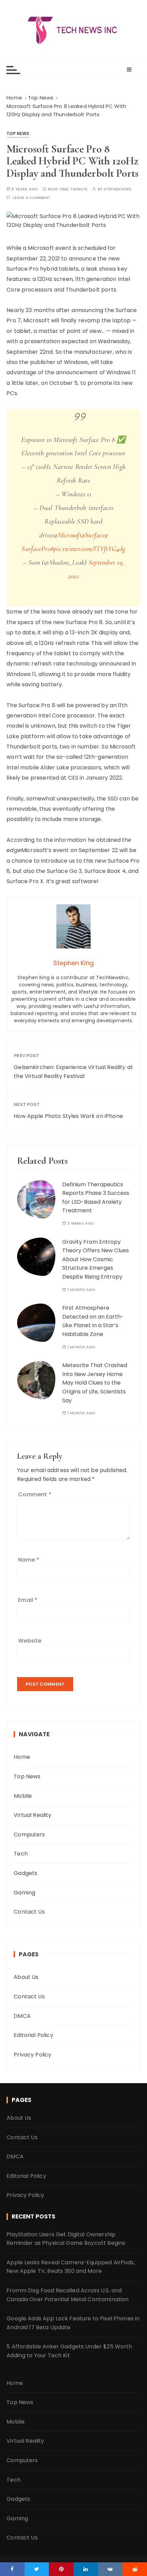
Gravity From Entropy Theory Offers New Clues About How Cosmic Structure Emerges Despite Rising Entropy (96, 1259)
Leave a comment (32, 198)
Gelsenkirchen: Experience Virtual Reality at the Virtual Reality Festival (73, 1072)
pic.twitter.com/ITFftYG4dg (90, 549)
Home (22, 1757)
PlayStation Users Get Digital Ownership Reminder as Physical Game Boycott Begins (66, 2239)
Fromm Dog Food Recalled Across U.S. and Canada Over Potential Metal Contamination (68, 2295)
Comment (35, 1494)
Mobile (23, 1796)
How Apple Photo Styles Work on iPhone (68, 1116)
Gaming (24, 1893)
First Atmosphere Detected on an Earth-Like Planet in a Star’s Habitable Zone (93, 1321)
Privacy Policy (32, 2055)
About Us (26, 1977)
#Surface (93, 535)
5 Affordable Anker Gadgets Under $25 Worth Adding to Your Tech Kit (69, 2351)
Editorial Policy (33, 2035)
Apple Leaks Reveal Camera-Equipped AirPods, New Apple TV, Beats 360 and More (71, 2267)
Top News (18, 133)
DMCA (22, 2016)
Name (29, 1560)
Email (28, 1600)
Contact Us (29, 1912)
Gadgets (25, 1873)
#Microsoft (68, 535)
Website (30, 1641)
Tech (21, 1854)
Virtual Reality (32, 1815)
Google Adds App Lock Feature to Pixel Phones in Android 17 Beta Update (73, 2323)
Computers (29, 1835)
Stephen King (117, 189)
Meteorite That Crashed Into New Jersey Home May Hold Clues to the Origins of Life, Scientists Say (95, 1383)
